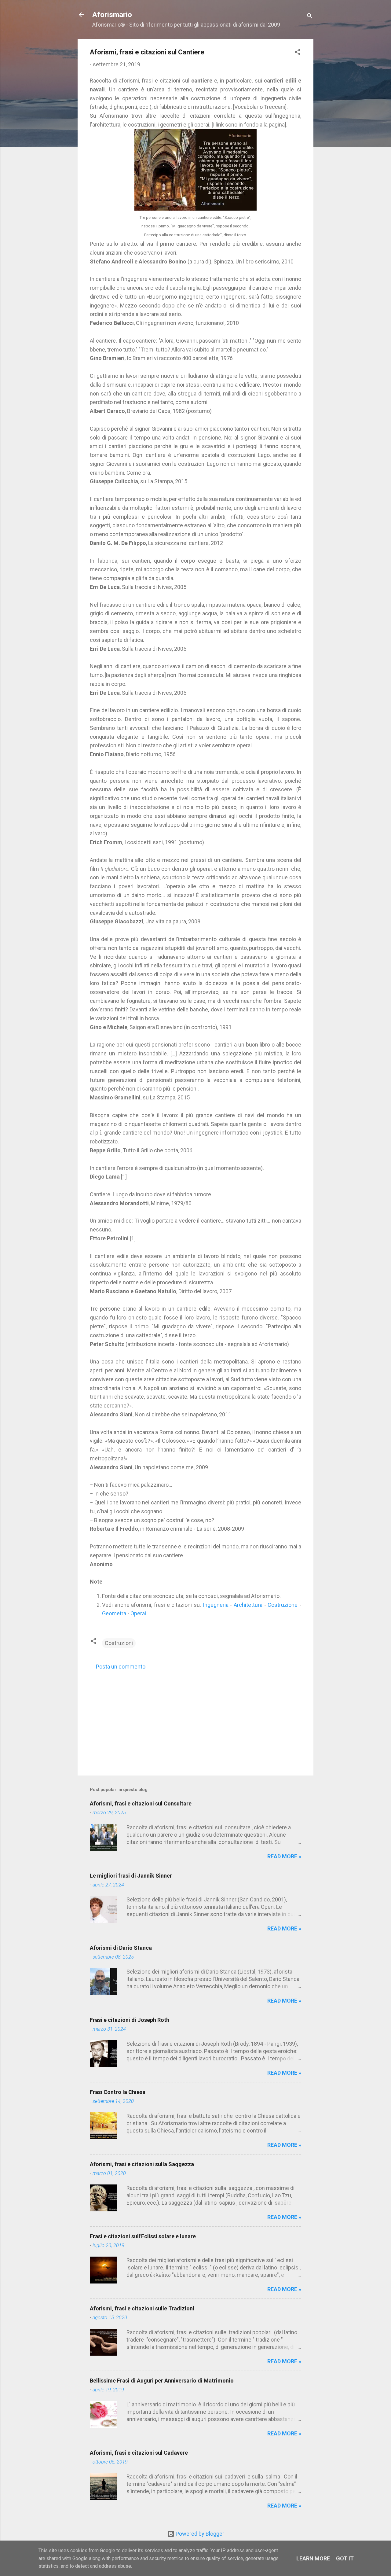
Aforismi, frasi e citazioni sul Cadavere (139, 2453)
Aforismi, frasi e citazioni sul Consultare (141, 1803)
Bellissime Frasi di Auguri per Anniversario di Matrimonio (162, 2381)
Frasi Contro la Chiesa (118, 2092)
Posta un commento (121, 1667)
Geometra (114, 1613)
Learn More (313, 2558)
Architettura (248, 1605)
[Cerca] (310, 17)
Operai (138, 1613)
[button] (298, 53)
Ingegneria (216, 1605)
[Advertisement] (195, 1719)
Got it (345, 2558)
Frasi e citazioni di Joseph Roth (130, 2020)
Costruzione (283, 1605)
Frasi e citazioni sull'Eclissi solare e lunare (143, 2236)
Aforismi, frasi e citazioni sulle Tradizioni (142, 2308)
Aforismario (112, 15)
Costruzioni (119, 1643)
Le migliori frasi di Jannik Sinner (131, 1876)
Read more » (284, 1856)
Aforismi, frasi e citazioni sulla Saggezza (142, 2164)
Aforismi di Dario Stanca (121, 1948)
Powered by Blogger (199, 2534)
